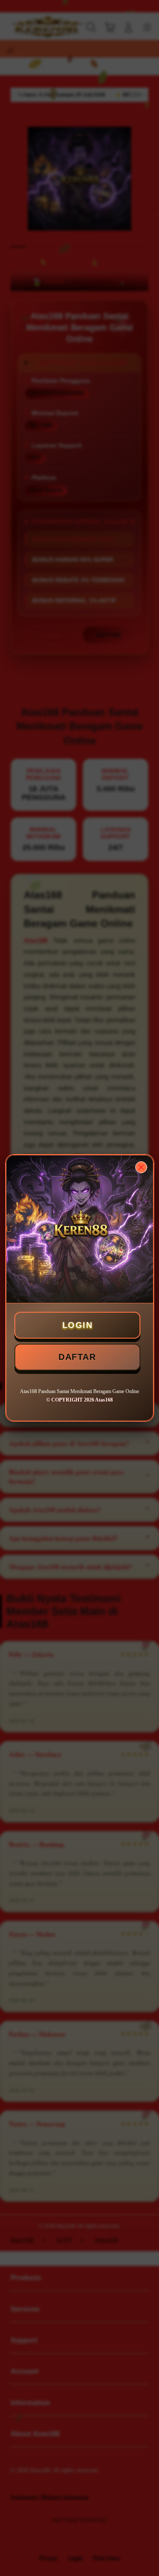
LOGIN (78, 1325)
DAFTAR (77, 1357)
